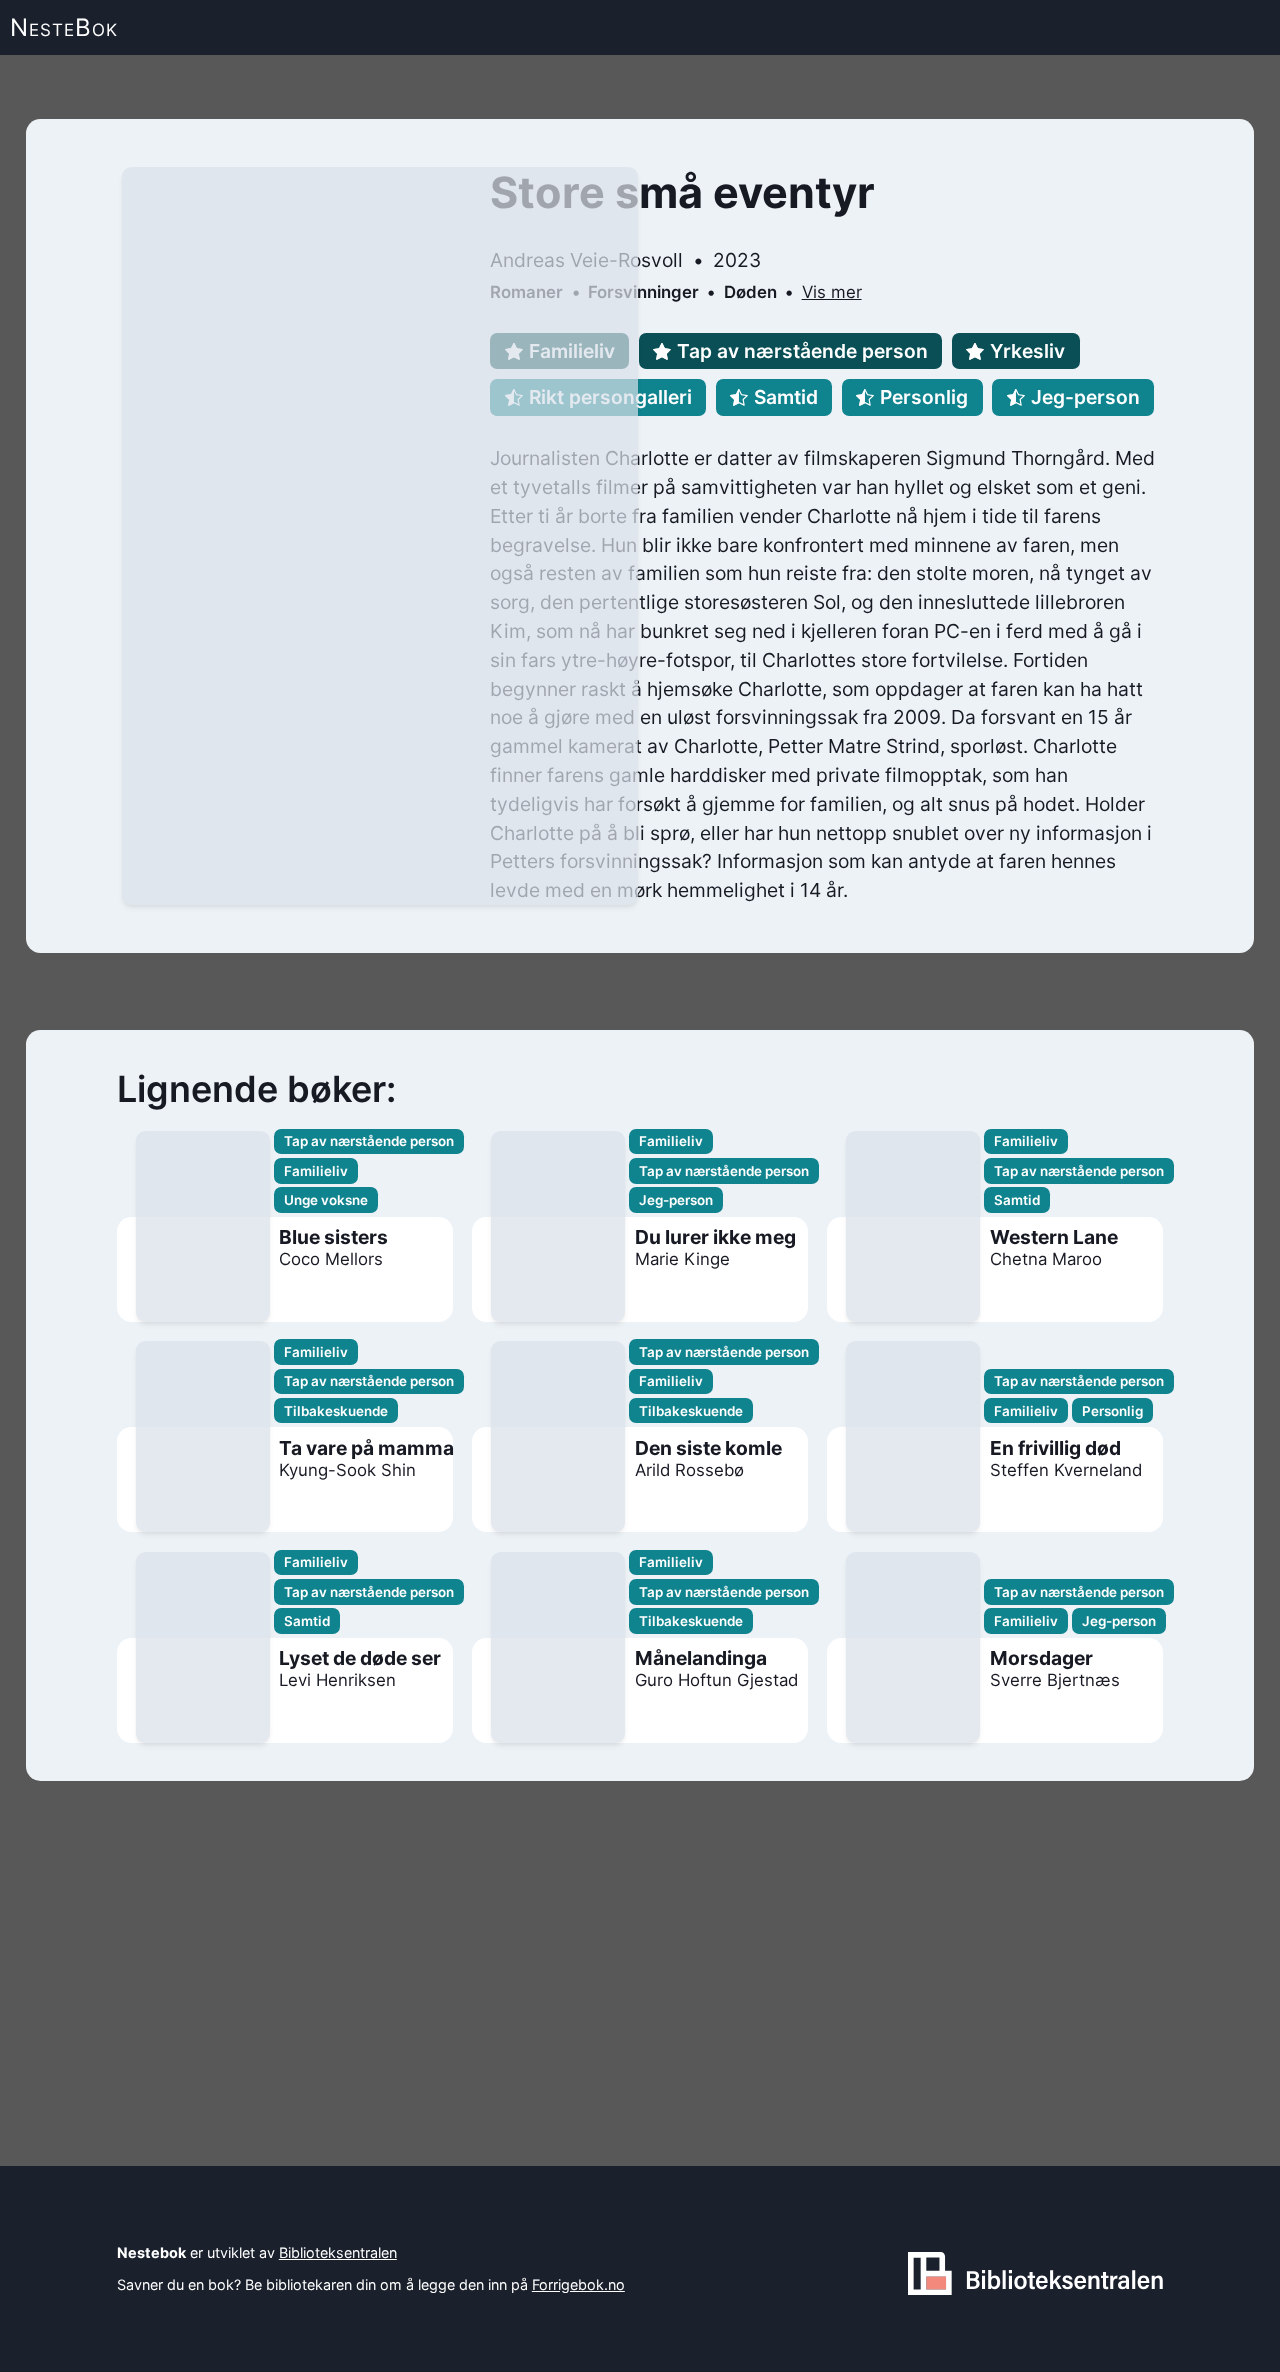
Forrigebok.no (578, 2284)
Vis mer (832, 292)
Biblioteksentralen (338, 2252)
